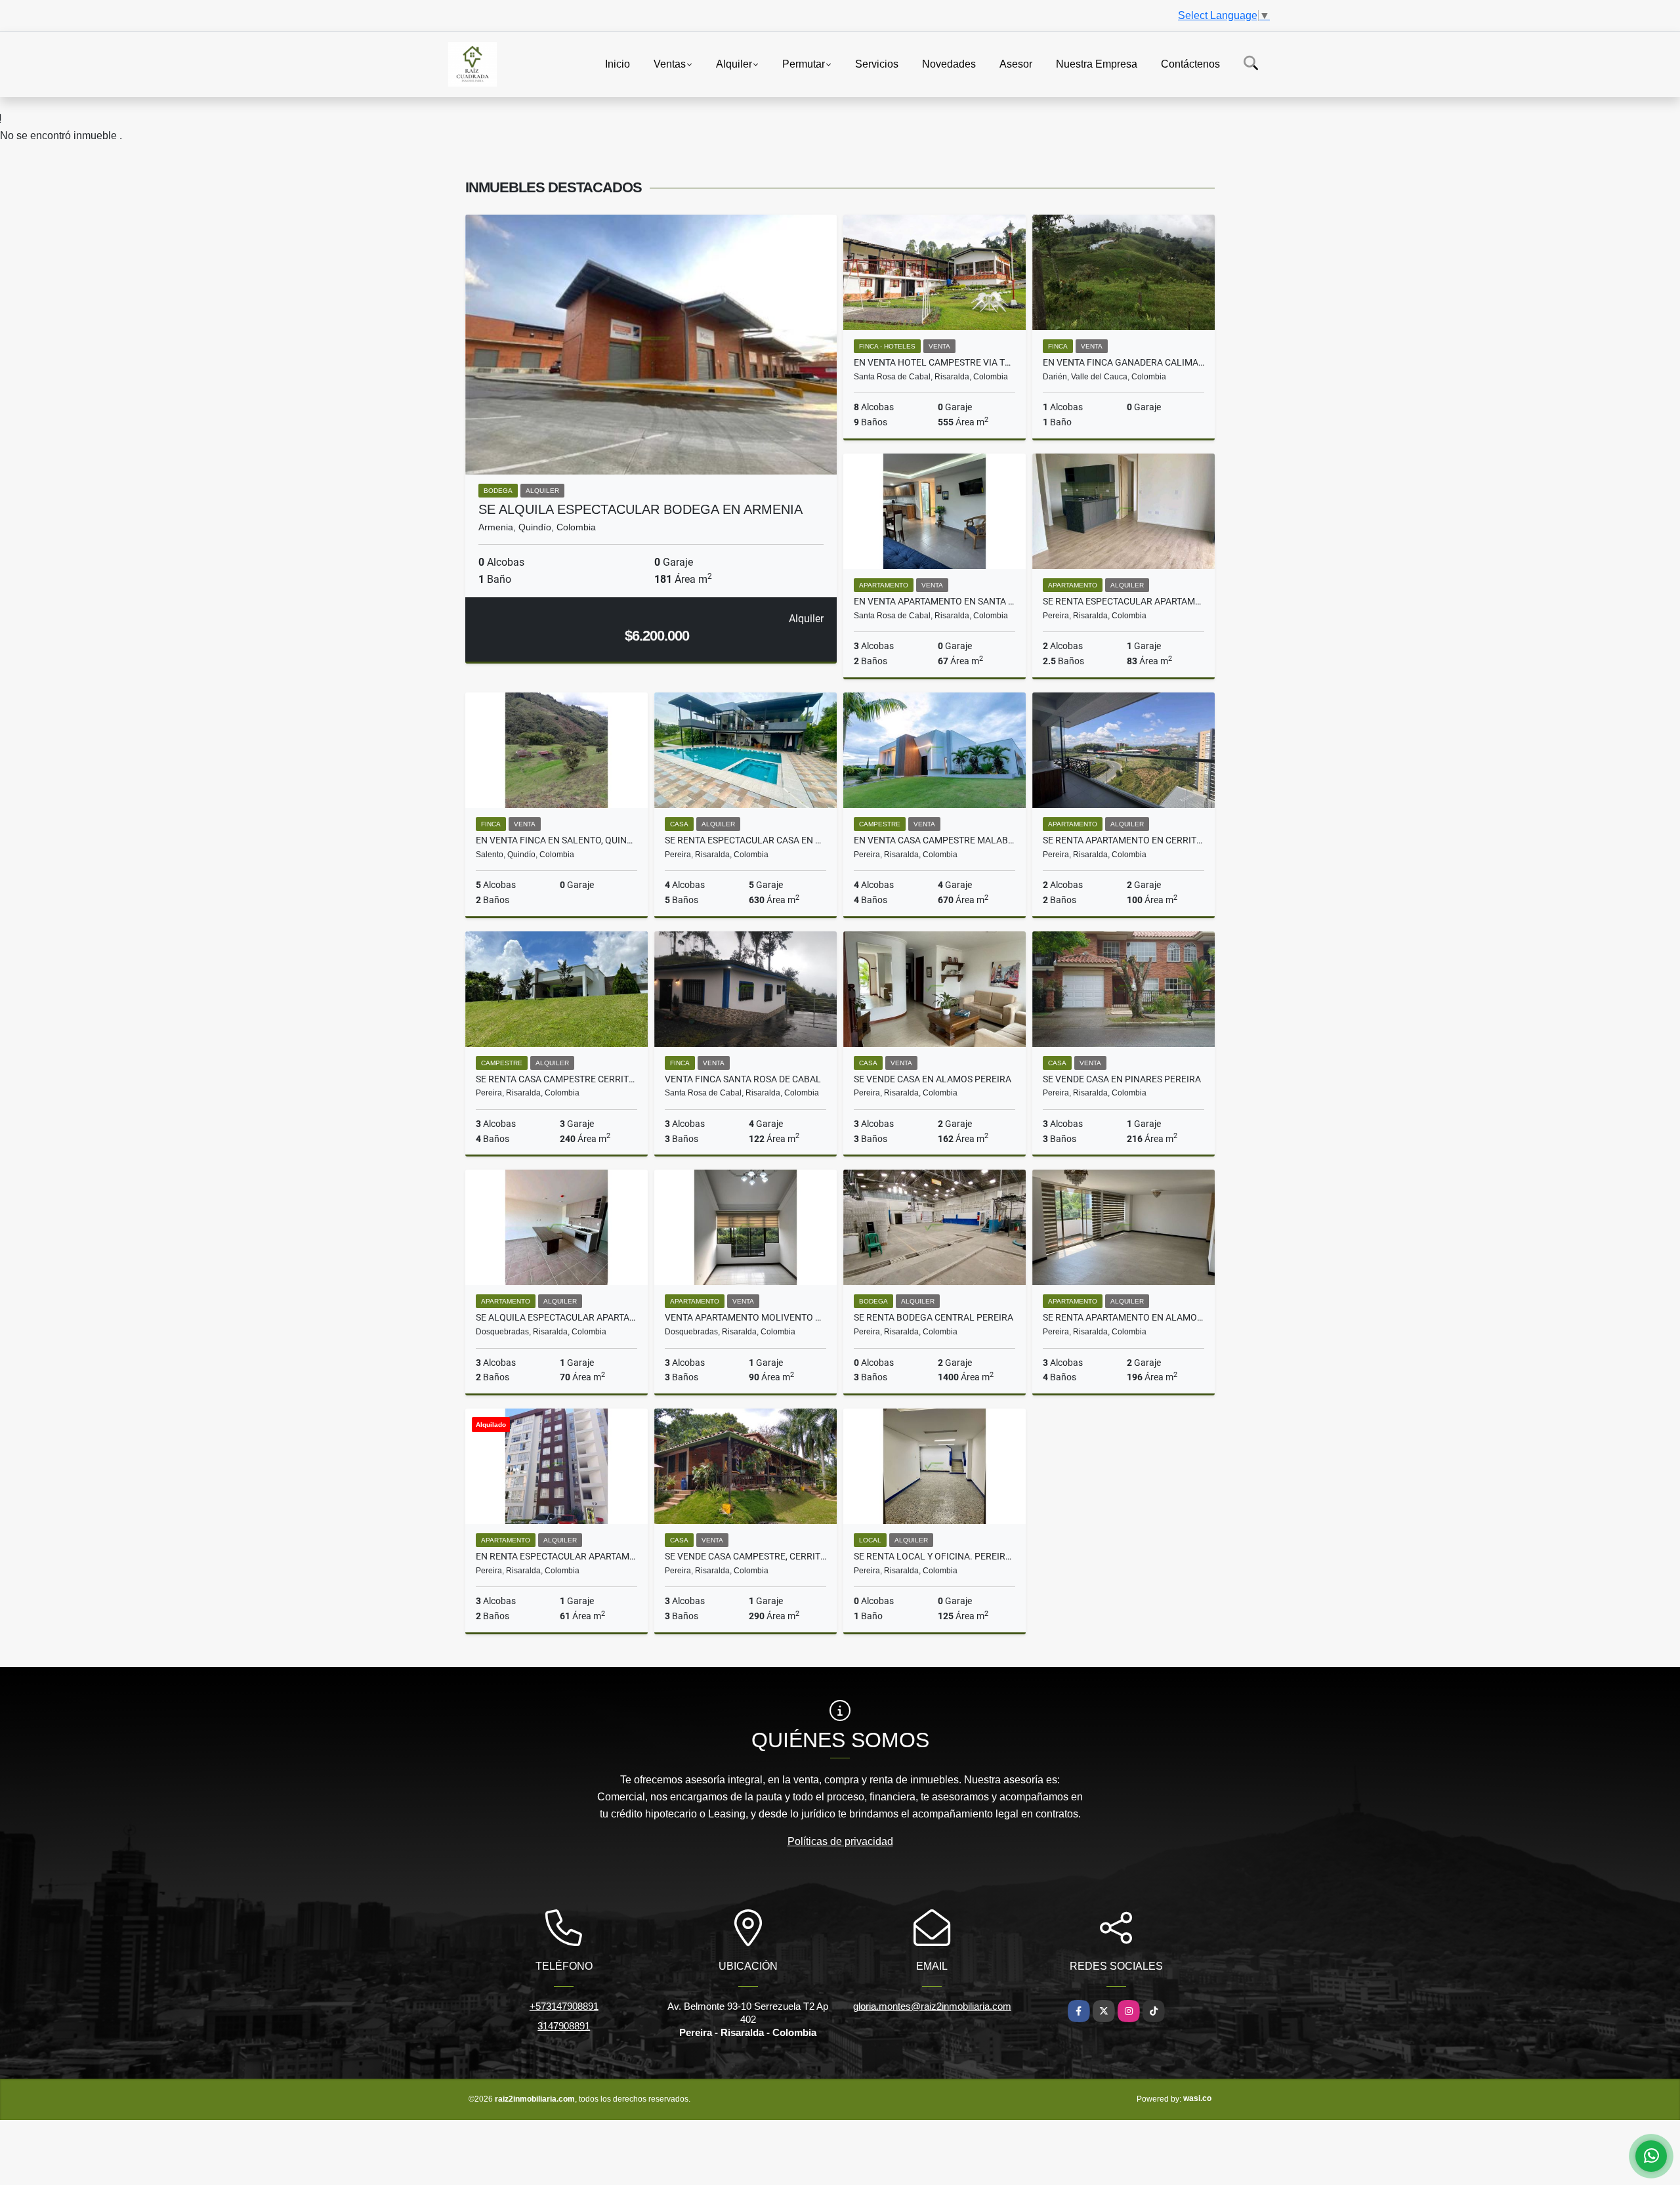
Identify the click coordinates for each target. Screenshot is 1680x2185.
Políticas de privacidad (840, 1841)
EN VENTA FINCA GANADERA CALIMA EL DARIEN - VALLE (1123, 362)
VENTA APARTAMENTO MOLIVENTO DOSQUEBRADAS (745, 1317)
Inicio (618, 63)
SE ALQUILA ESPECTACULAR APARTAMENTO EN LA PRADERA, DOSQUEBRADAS (556, 1317)
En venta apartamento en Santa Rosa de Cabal (934, 601)
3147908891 (564, 2026)
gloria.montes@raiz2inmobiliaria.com (932, 2006)
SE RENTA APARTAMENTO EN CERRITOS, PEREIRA (1123, 840)
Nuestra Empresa (1097, 63)
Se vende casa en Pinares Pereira (1122, 1079)
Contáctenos (1190, 63)
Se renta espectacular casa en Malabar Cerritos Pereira (745, 840)
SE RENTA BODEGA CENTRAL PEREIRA (934, 1317)
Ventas (670, 63)
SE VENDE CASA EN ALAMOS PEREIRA (933, 1079)
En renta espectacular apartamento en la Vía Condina (556, 1556)
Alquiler (734, 63)
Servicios (877, 63)
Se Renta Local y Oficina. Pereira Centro (934, 1556)
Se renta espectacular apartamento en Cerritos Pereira (1123, 601)
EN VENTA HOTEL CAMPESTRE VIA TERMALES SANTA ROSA (934, 362)
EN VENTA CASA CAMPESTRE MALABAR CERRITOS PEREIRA (934, 840)
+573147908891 (564, 2006)
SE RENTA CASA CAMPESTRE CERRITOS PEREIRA (556, 1079)
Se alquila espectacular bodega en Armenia (640, 509)
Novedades (949, 63)
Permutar (804, 63)
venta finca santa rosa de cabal (743, 1079)
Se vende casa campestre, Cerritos (745, 1556)
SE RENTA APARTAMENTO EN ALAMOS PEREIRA (1123, 1317)
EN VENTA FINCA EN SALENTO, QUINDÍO (556, 840)
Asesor (1016, 63)
